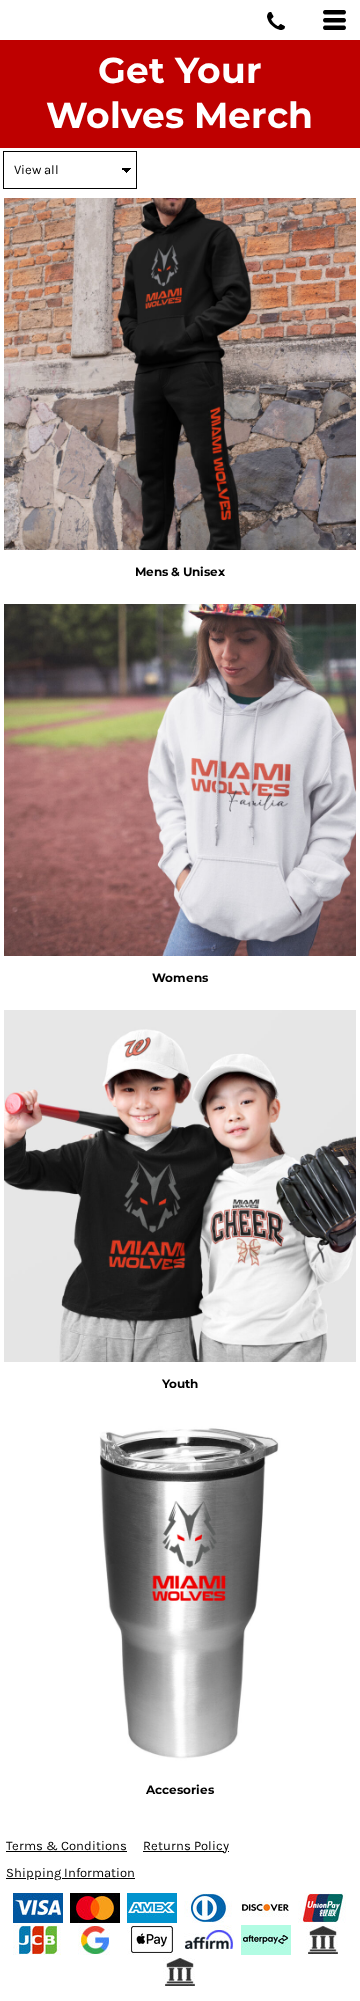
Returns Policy (186, 1845)
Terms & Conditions (66, 1845)
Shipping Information (70, 1872)
